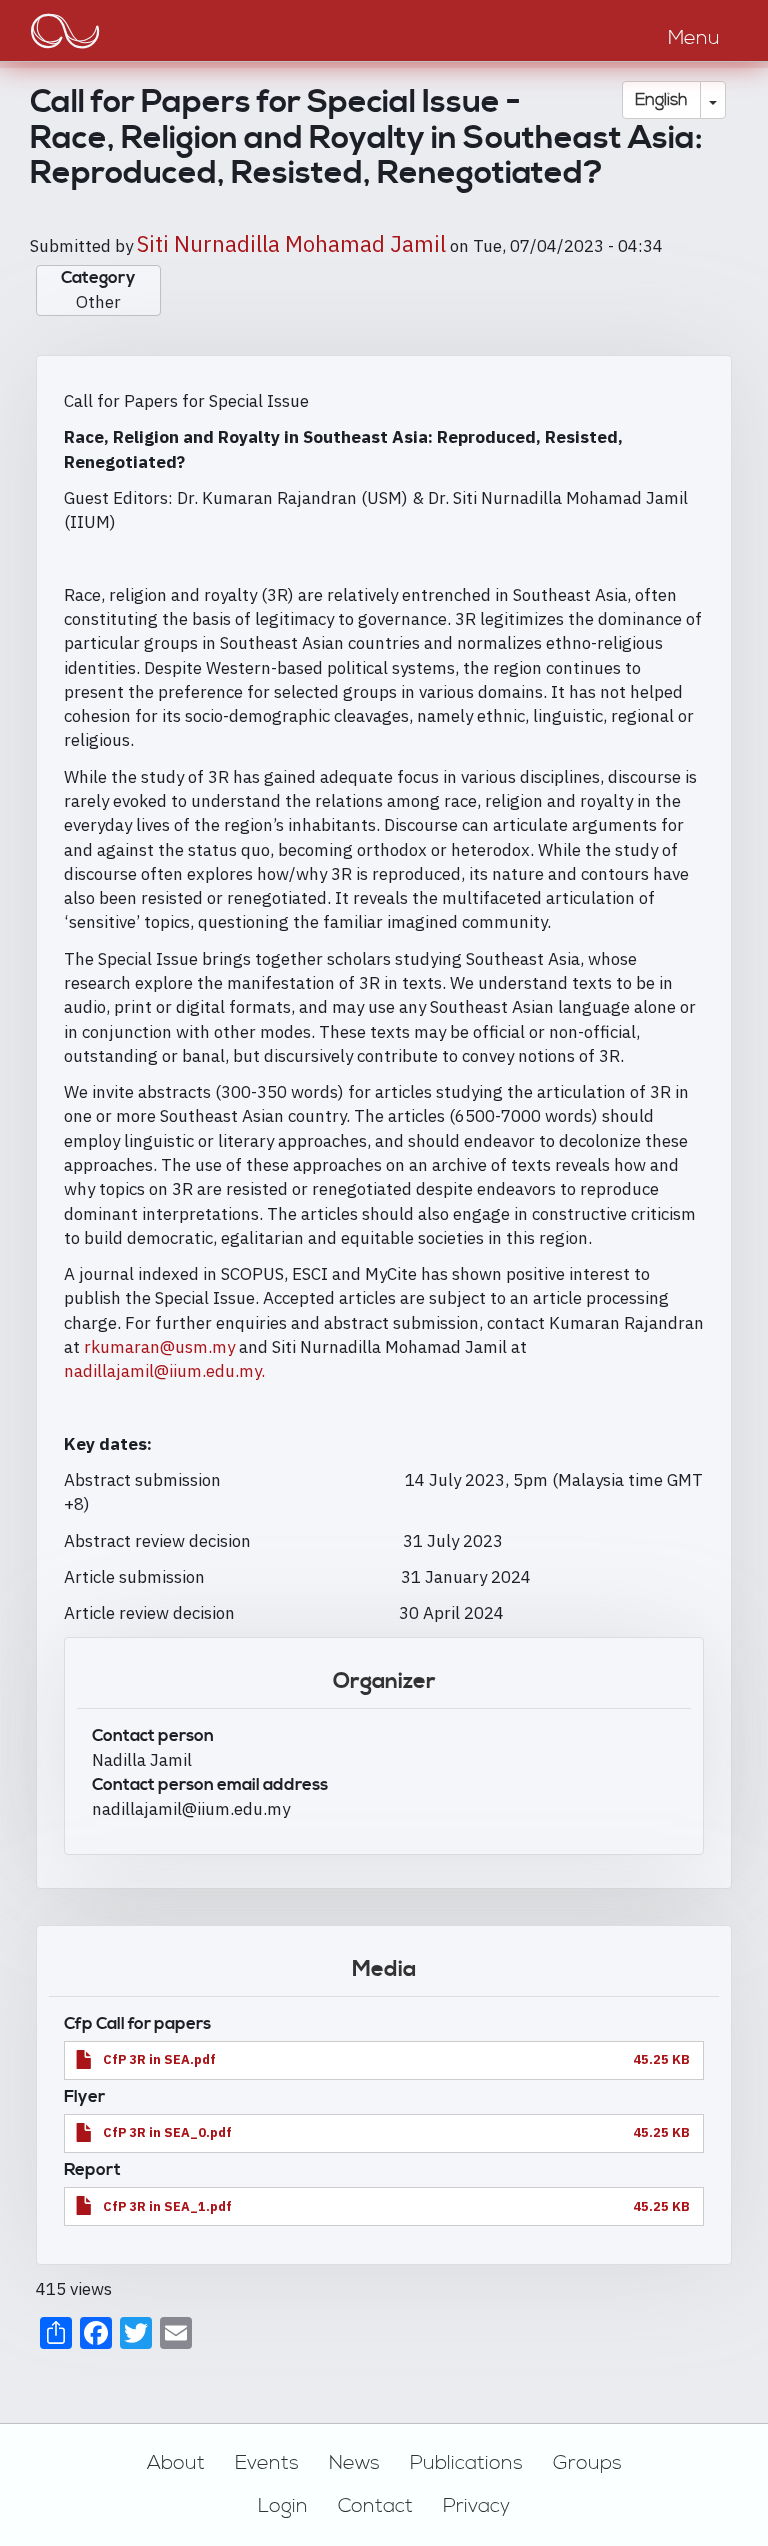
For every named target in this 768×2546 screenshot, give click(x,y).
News (354, 2463)
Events (267, 2463)
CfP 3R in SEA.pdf (159, 2059)
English (661, 100)
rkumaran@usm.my (159, 1347)
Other (98, 302)
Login (283, 2506)
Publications (466, 2463)
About (176, 2463)
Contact (375, 2506)
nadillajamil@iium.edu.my (164, 1371)
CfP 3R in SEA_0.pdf (167, 2132)
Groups (587, 2463)
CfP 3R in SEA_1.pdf (167, 2206)
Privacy (476, 2506)
